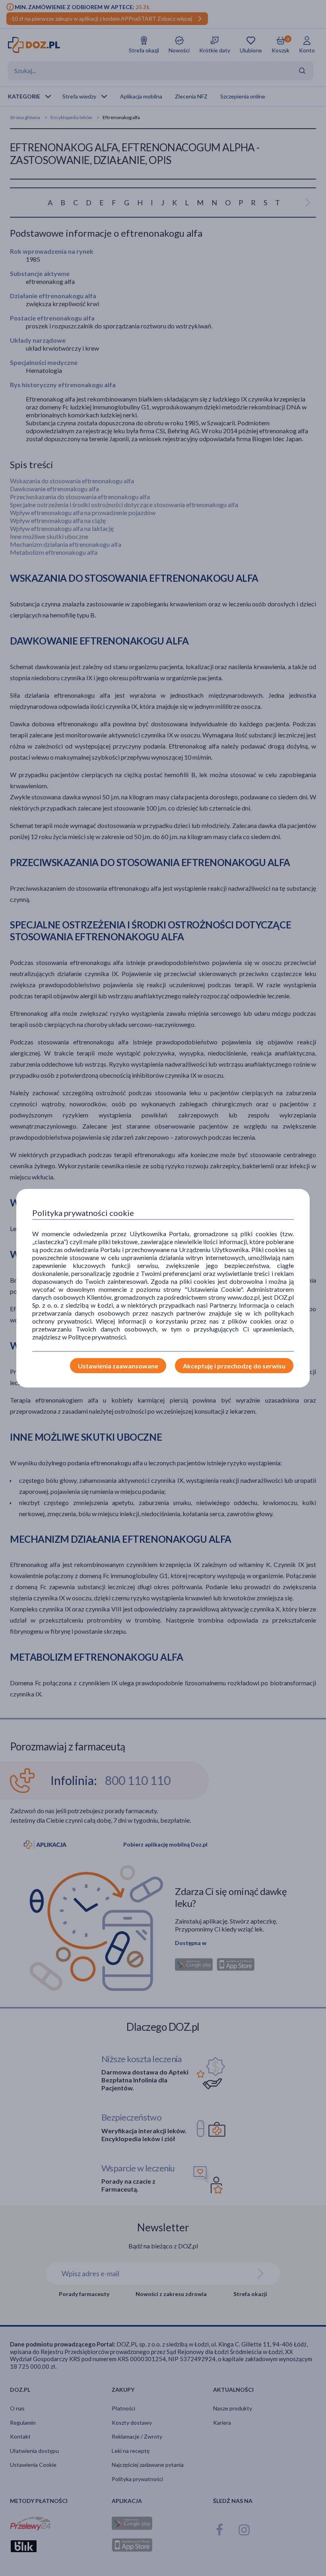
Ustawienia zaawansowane (118, 1366)
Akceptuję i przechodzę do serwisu (234, 1366)
